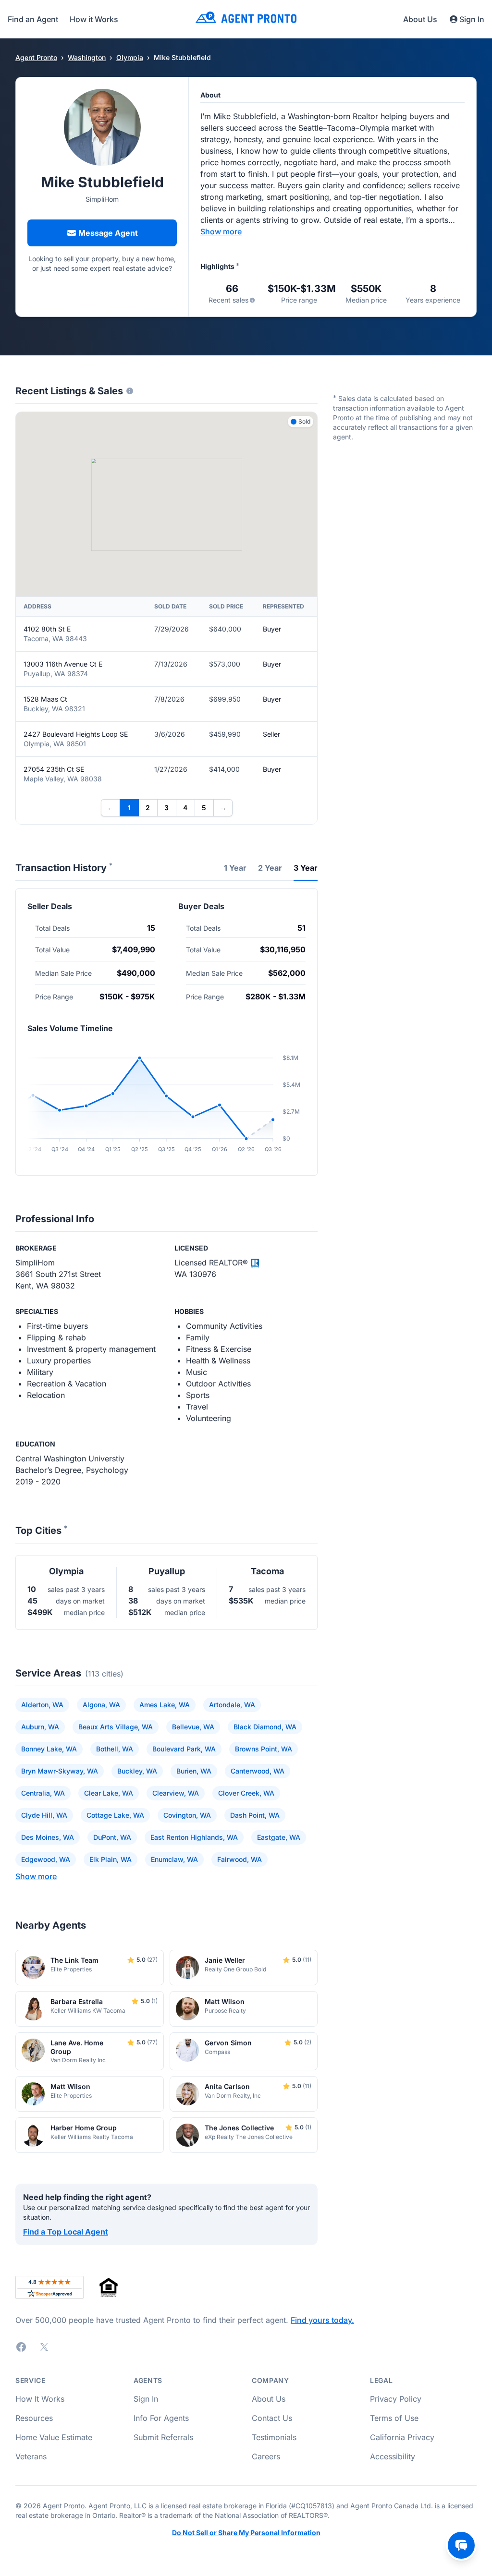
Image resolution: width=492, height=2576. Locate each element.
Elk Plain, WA (111, 1859)
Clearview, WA (176, 1793)
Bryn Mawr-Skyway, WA (60, 1771)
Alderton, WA (42, 1705)
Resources (34, 2418)
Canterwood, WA (258, 1771)
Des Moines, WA (48, 1837)
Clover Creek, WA (246, 1793)
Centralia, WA (43, 1793)
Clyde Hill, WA (44, 1815)
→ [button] (223, 808)
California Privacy (402, 2437)
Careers (266, 2456)
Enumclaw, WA (174, 1859)
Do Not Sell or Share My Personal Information (246, 2533)
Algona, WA (101, 1705)
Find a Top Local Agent (66, 2232)
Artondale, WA (232, 1705)
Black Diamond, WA (265, 1727)
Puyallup (167, 1571)
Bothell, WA (115, 1749)
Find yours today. (322, 2320)
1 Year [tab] (235, 868)
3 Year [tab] (306, 868)
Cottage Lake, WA (115, 1815)
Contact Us (272, 2418)
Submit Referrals (163, 2437)
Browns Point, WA (264, 1749)
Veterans (31, 2456)
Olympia (130, 57)
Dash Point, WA (255, 1815)
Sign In (472, 19)
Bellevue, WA (193, 1727)
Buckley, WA (137, 1771)
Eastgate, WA (279, 1837)
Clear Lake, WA (109, 1793)
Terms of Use (394, 2418)
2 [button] (148, 808)
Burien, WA (194, 1771)
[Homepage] (246, 19)
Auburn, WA (40, 1727)
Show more (221, 231)
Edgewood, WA (46, 1859)
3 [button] (166, 808)
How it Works (94, 19)
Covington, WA (187, 1815)
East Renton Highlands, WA (194, 1837)
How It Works (40, 2399)
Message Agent (108, 233)
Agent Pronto (36, 57)
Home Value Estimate (54, 2437)
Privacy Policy (396, 2399)
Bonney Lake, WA (49, 1749)
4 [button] (185, 808)
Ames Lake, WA (165, 1705)
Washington (87, 57)
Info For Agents (161, 2418)
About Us (420, 19)
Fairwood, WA (240, 1859)
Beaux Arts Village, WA (116, 1727)
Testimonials (274, 2437)
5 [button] (204, 808)
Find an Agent (33, 19)
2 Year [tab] (270, 868)
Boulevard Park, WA (184, 1749)
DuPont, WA (112, 1837)
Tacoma (267, 1571)
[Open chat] (461, 2545)
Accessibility (393, 2456)
